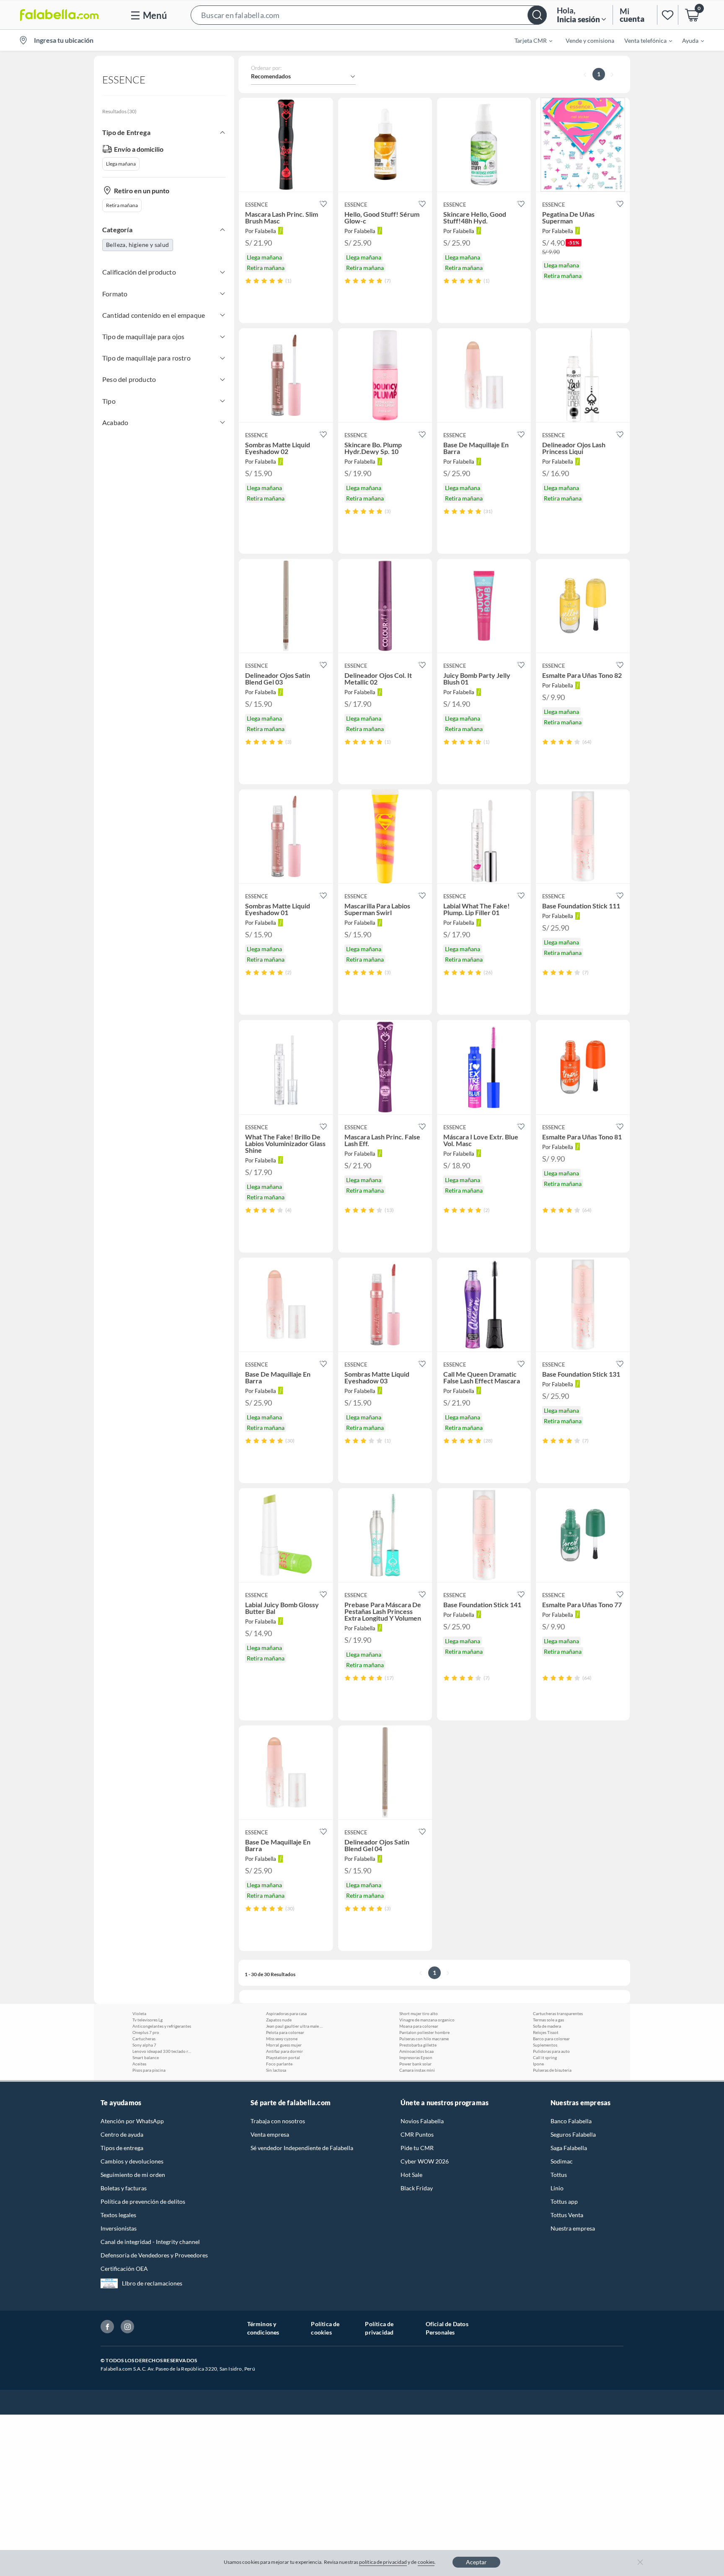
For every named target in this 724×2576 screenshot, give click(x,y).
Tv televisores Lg (147, 2020)
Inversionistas (119, 2228)
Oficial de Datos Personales (447, 2328)
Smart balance (146, 2057)
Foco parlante (279, 2064)
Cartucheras (144, 2039)
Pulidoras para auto (551, 2051)
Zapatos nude (279, 2020)
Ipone (538, 2064)
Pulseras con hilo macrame (424, 2039)
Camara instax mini (417, 2070)
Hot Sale (411, 2175)
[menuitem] (528, 40)
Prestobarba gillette (418, 2045)
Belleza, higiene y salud (138, 245)
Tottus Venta (567, 2215)
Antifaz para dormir (284, 2051)
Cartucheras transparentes (558, 2013)
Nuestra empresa (573, 2228)
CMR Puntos (417, 2134)
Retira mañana (122, 205)
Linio (557, 2188)
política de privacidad (383, 2562)
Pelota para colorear (285, 2032)
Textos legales (118, 2215)
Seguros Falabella (573, 2134)
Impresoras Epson (416, 2057)
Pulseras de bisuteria (552, 2070)
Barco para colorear (551, 2039)
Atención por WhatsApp (132, 2121)
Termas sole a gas (548, 2020)
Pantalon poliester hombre (424, 2032)
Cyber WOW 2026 (425, 2161)
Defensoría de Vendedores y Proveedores (154, 2255)
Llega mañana (121, 164)
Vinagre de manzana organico (427, 2020)
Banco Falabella (571, 2121)
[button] (369, 15)
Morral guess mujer (284, 2045)
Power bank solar (415, 2064)
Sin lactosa (276, 2070)
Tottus (559, 2175)
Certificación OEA (124, 2269)
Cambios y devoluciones (132, 2161)
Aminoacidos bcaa (416, 2051)
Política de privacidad (379, 2328)
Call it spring (545, 2057)
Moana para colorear (419, 2026)
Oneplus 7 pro (146, 2032)
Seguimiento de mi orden (133, 2175)
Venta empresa (270, 2134)
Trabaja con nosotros (278, 2121)
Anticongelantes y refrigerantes (162, 2026)
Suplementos (545, 2045)
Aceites (139, 2064)
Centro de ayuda (122, 2134)
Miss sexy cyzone (282, 2039)
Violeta (139, 2013)
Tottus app (564, 2201)
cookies (426, 2562)
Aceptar (476, 2562)
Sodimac (562, 2161)
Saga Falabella (569, 2148)
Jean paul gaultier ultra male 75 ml (295, 2026)
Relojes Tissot (546, 2032)
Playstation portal (283, 2057)
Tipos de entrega (122, 2148)
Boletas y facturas (124, 2188)
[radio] (248, 281)
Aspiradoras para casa (286, 2013)
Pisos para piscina (149, 2070)
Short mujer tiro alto (419, 2013)
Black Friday (417, 2188)
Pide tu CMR (417, 2148)
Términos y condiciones (263, 2328)
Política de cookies (325, 2328)
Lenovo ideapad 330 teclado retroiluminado (162, 2051)
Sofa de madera (547, 2026)
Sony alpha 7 (144, 2045)
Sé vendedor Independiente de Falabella (302, 2148)
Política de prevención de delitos (143, 2201)
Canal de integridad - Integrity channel (150, 2242)
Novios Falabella (422, 2121)
